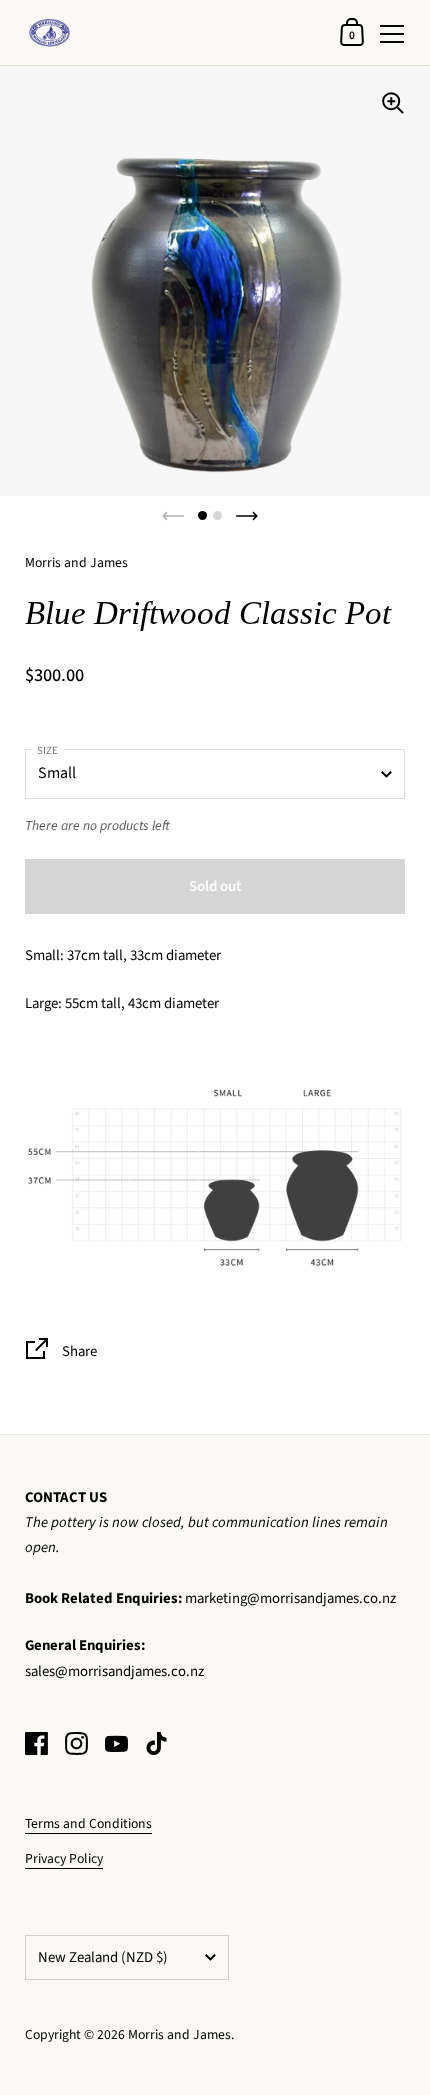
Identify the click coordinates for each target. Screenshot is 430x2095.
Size (47, 750)
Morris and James (179, 2034)
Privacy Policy (64, 1858)
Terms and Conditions (88, 1823)
